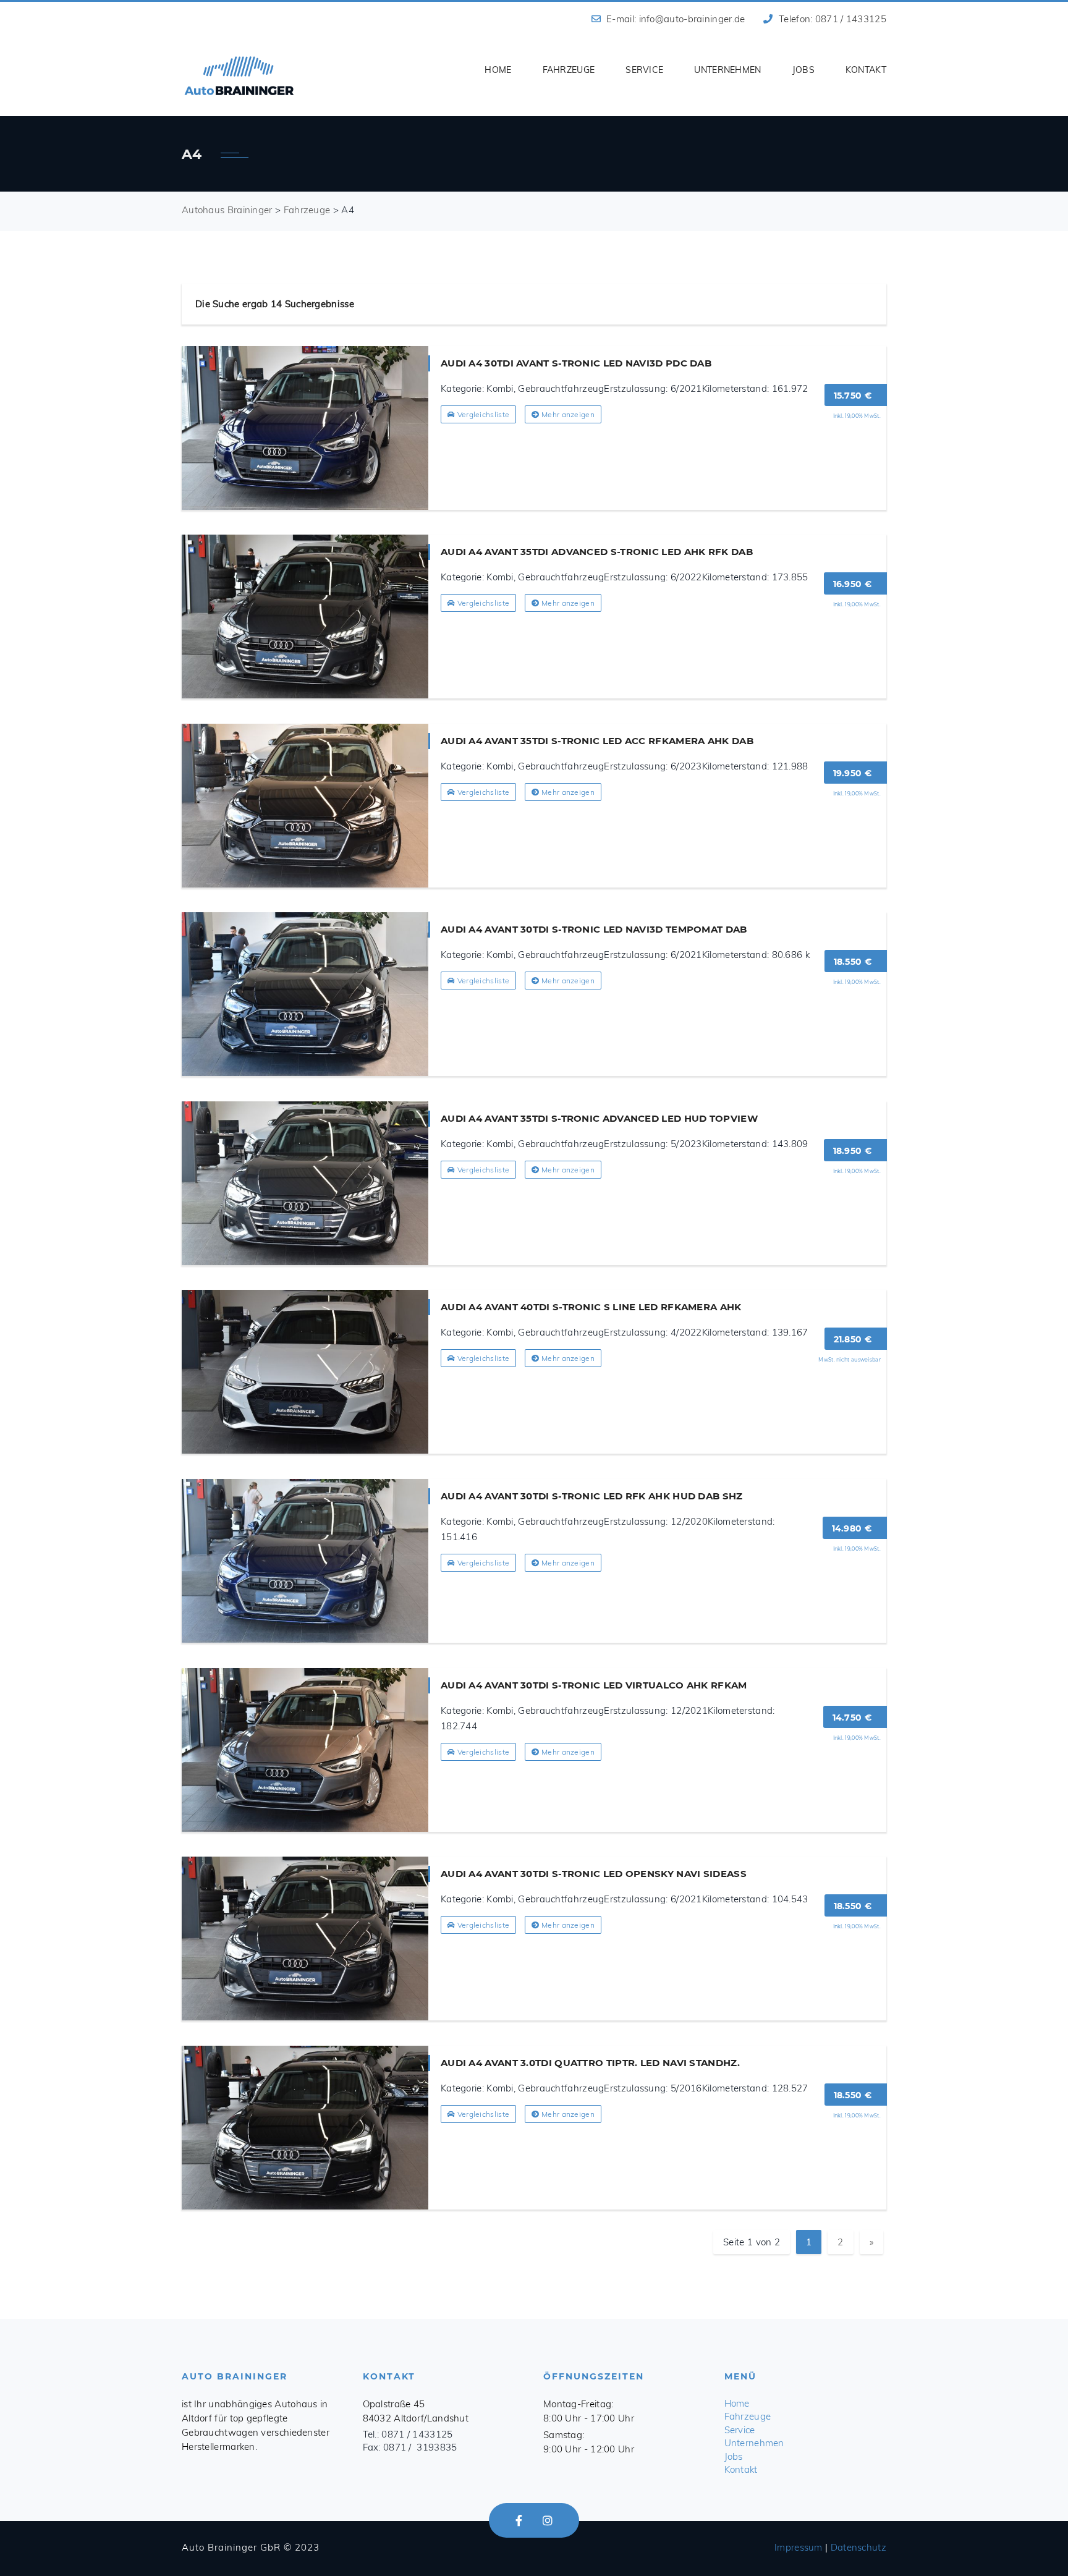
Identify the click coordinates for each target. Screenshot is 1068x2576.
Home (498, 70)
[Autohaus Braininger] (239, 76)
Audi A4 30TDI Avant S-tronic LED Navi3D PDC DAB (576, 363)
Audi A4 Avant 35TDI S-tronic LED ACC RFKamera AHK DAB (597, 741)
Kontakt (866, 70)
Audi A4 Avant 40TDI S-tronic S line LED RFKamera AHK (591, 1307)
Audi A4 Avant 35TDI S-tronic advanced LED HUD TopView (599, 1118)
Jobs (803, 70)
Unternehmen (727, 70)
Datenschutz (858, 2547)
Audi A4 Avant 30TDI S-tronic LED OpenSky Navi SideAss (594, 1874)
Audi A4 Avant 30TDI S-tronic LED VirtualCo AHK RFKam (594, 1685)
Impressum (799, 2547)
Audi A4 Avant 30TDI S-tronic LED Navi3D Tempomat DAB (594, 929)
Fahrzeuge (569, 70)
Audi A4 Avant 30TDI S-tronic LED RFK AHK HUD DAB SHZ (592, 1496)
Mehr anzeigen (567, 414)
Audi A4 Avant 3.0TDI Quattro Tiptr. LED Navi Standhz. (590, 2063)
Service (644, 70)
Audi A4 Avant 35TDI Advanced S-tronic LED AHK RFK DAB (597, 552)
